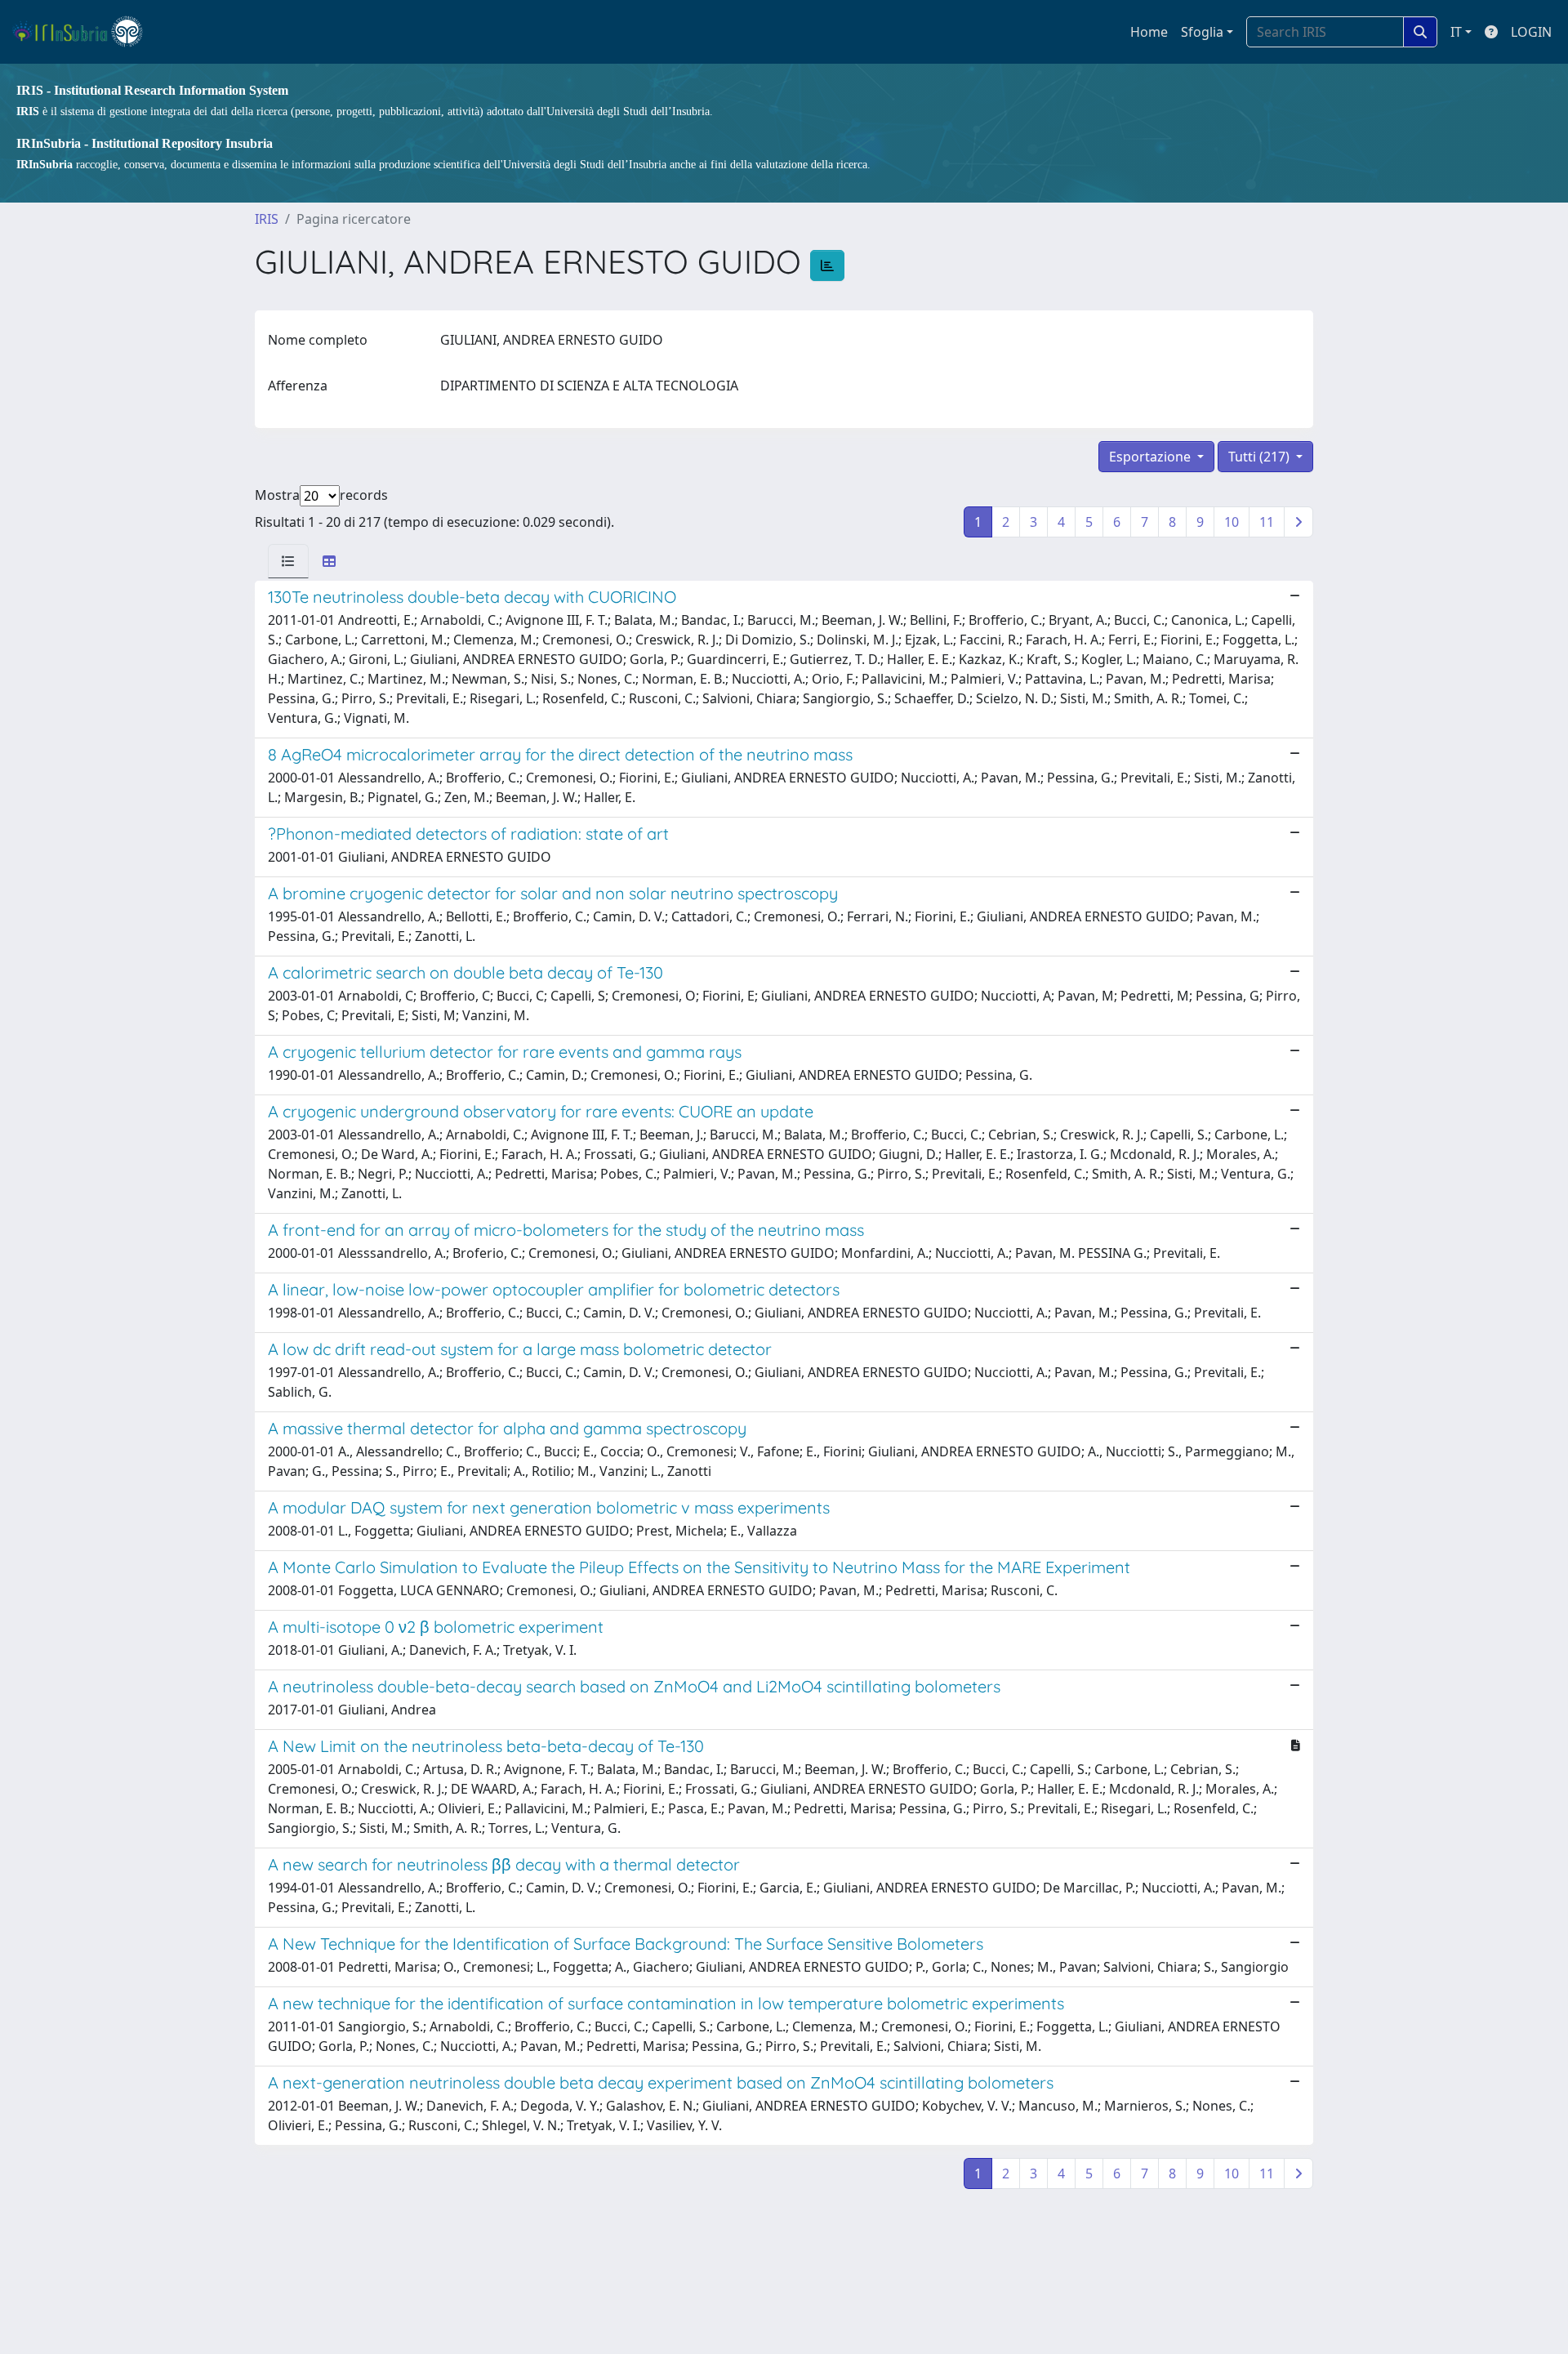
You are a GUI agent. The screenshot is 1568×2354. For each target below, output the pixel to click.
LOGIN (1531, 32)
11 (1267, 522)
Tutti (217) (1261, 457)
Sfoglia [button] (1202, 32)
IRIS (267, 219)
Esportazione (1151, 457)
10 (1232, 522)
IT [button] (1456, 32)
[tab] (288, 561)
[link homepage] (85, 32)
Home (1149, 32)
